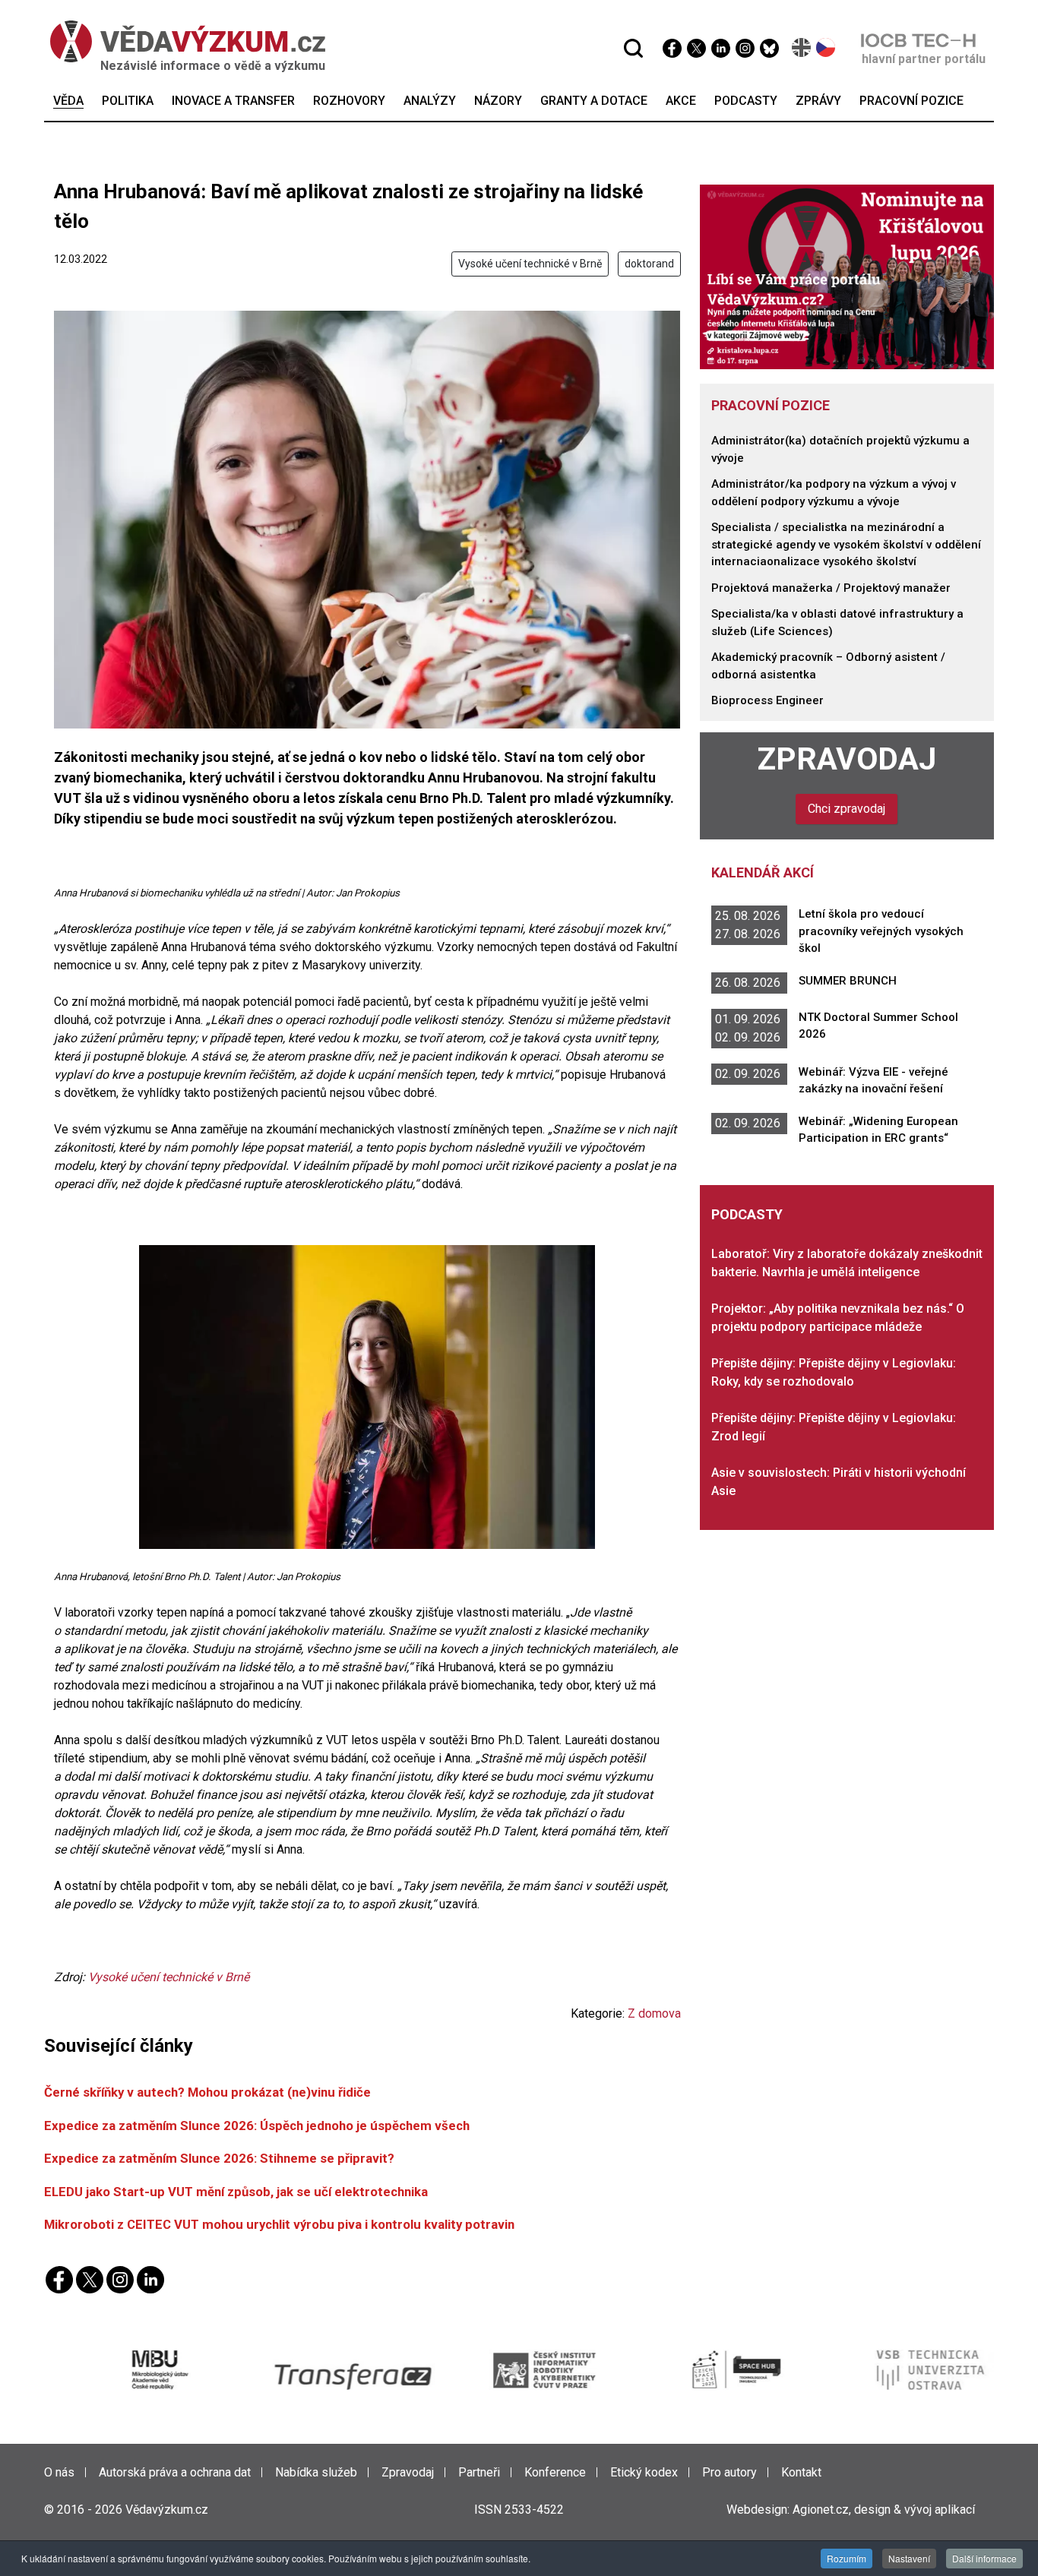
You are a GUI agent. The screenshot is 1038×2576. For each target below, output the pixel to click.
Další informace (984, 2558)
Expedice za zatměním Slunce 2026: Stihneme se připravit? (219, 2158)
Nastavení (909, 2558)
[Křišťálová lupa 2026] (847, 276)
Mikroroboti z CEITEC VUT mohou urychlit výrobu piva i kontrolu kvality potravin (279, 2224)
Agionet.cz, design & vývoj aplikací (884, 2510)
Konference (555, 2472)
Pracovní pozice (771, 405)
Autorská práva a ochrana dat (175, 2472)
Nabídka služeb (316, 2472)
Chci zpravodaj (847, 809)
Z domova (654, 2013)
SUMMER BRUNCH (848, 981)
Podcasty (747, 1214)
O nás (59, 2472)
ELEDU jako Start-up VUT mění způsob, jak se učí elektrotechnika (236, 2192)
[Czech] (826, 47)
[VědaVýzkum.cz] (180, 41)
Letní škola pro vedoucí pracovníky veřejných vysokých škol (881, 931)
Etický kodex (644, 2472)
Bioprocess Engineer (767, 700)
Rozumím (847, 2558)
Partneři (479, 2472)
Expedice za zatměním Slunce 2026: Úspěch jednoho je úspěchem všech (257, 2126)
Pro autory (729, 2472)
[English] (802, 47)
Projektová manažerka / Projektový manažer (831, 588)
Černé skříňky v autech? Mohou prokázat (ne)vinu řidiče (207, 2092)
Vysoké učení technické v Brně (530, 264)
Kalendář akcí (763, 872)
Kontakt (801, 2472)
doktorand (649, 264)
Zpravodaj (847, 759)
